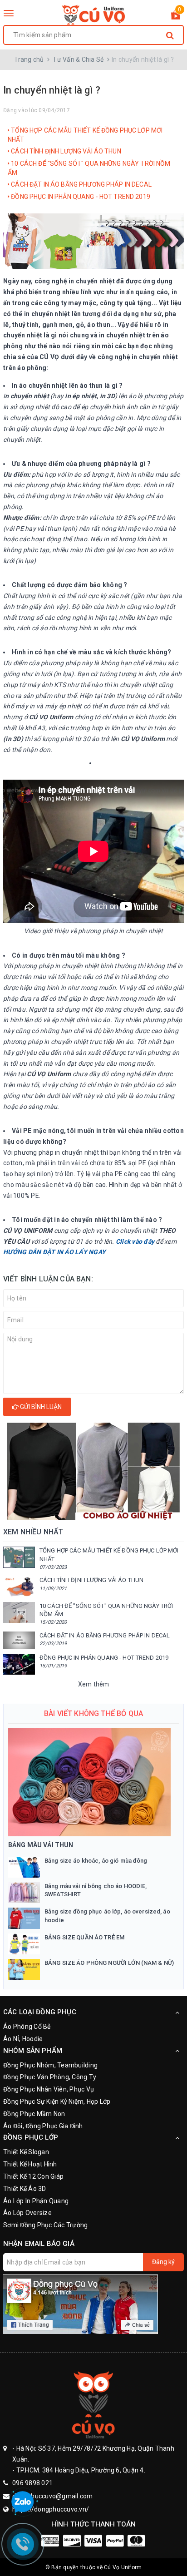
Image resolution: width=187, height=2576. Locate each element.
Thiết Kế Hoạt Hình (30, 2164)
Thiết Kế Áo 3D (25, 2189)
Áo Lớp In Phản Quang (36, 2201)
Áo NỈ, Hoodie (23, 2039)
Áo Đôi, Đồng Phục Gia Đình (43, 2126)
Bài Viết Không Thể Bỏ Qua (93, 1713)
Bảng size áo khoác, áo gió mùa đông (96, 1861)
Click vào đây (135, 1241)
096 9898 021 (32, 2483)
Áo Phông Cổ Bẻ (27, 2027)
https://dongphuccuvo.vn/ (51, 2509)
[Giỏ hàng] (176, 17)
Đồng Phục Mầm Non (34, 2114)
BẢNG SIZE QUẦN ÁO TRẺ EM (84, 1937)
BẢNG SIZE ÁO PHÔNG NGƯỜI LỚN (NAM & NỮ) (109, 1963)
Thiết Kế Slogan (26, 2152)
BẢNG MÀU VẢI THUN (41, 1845)
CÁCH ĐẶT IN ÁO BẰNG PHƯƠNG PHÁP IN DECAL (81, 184)
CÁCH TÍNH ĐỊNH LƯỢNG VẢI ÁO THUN (65, 151)
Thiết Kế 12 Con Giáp (33, 2176)
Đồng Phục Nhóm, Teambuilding (50, 2065)
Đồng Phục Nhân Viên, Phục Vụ (49, 2089)
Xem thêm (94, 1684)
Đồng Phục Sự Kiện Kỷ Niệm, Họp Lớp (57, 2101)
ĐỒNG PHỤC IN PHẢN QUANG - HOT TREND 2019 (80, 197)
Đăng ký (163, 2262)
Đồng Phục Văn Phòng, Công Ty (50, 2077)
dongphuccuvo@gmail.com (53, 2496)
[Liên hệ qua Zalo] (23, 2502)
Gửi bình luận (40, 1407)
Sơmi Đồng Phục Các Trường (45, 2225)
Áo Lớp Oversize (27, 2213)
